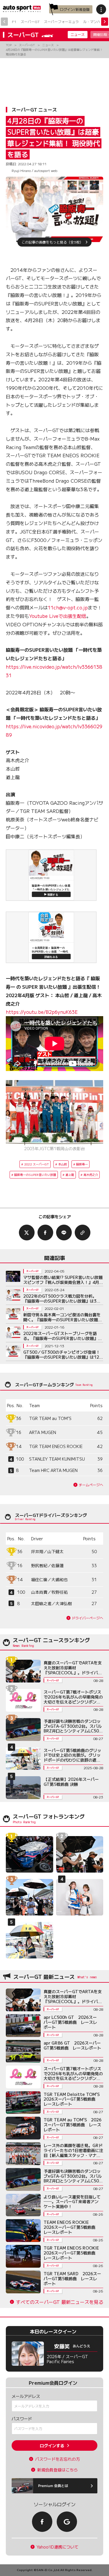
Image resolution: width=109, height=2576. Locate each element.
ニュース (78, 34)
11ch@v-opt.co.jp (68, 607)
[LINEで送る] (64, 1233)
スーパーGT (30, 21)
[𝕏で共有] (27, 1233)
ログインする (52, 2445)
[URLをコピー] (83, 1233)
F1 (14, 21)
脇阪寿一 (82, 1164)
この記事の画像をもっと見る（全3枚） (52, 242)
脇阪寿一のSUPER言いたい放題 (35, 1175)
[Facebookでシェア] (45, 1233)
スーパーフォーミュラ (61, 21)
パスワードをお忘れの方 (58, 2459)
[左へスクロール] (4, 22)
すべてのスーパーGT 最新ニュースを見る (60, 2302)
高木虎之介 (91, 1175)
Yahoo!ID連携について (58, 2547)
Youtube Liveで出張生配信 (58, 616)
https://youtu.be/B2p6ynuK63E (42, 1012)
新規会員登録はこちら (58, 2470)
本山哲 (62, 1164)
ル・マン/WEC (95, 21)
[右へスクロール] (105, 22)
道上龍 (70, 1175)
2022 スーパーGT (36, 1164)
